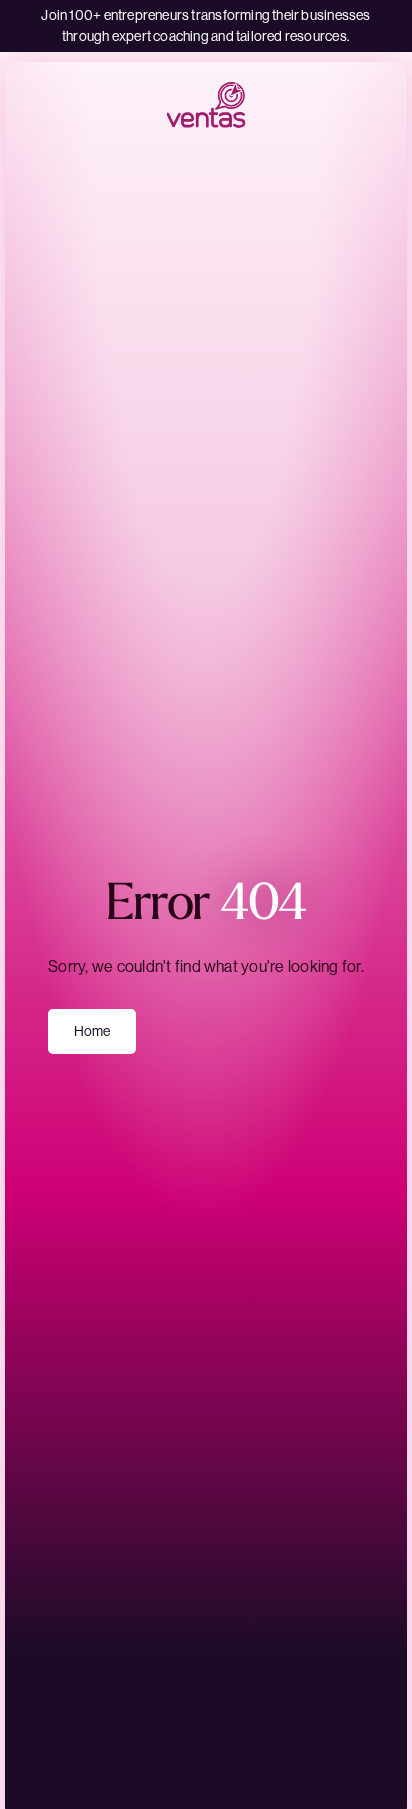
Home (92, 1031)
